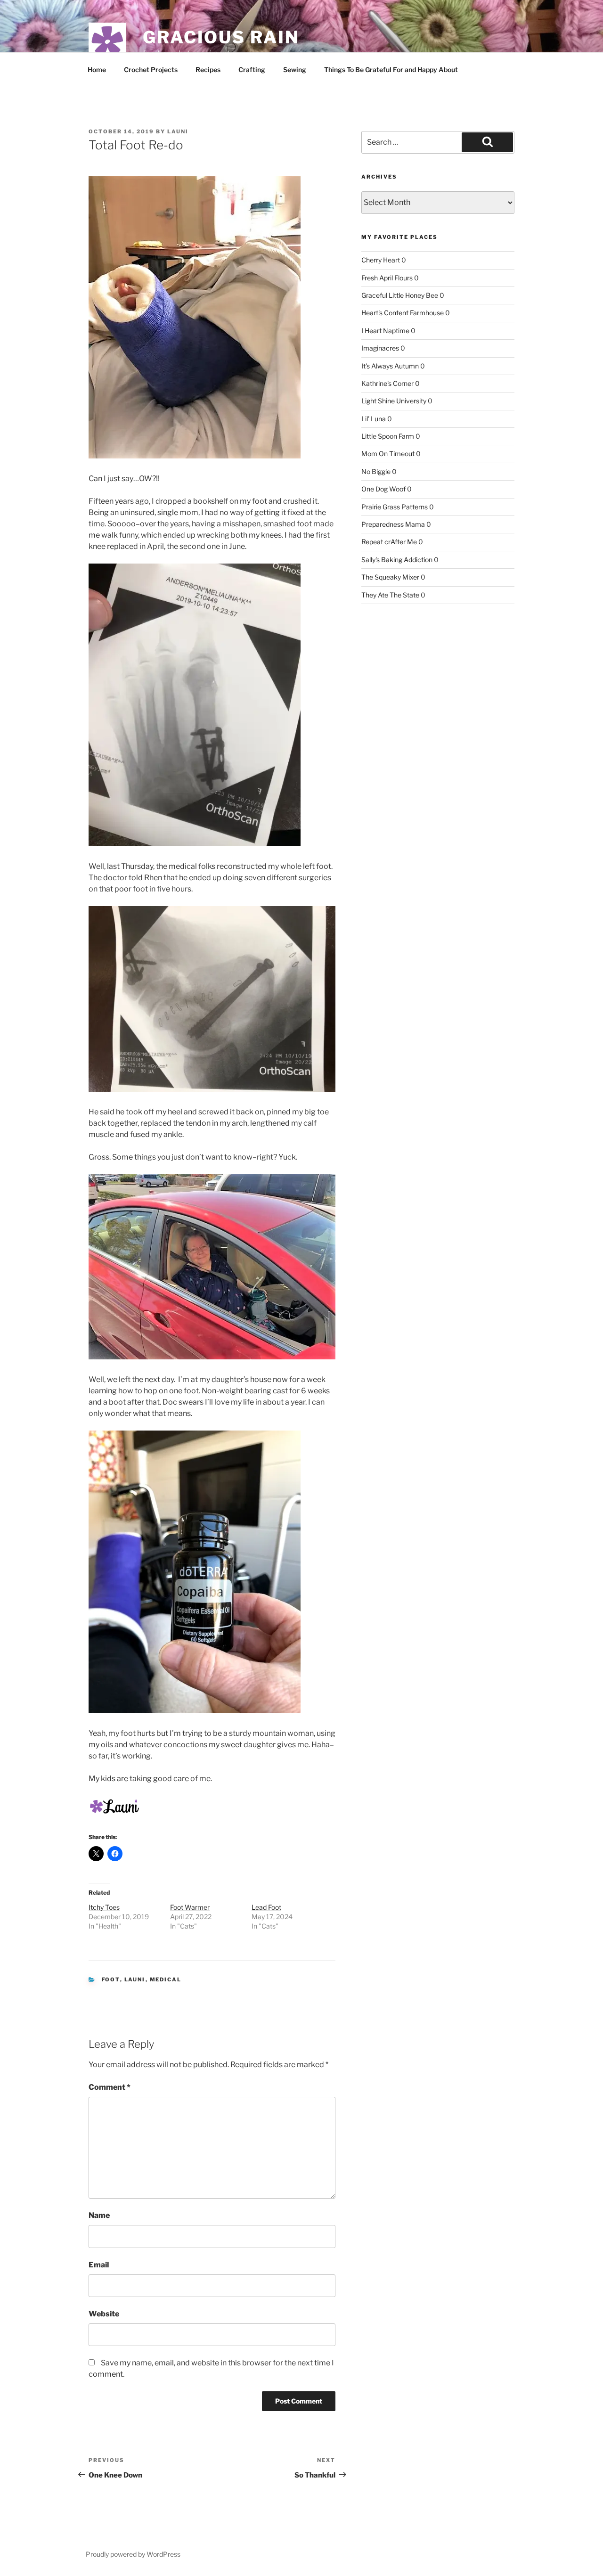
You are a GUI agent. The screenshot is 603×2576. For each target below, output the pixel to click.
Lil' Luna (374, 419)
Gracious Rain (221, 37)
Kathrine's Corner (387, 383)
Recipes (208, 70)
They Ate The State (390, 595)
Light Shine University (394, 401)
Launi (178, 131)
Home (97, 70)
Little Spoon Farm (388, 436)
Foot (111, 1979)
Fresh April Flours (387, 278)
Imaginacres (380, 348)
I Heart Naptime (385, 331)
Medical (166, 1979)
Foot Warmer (190, 1907)
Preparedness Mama (393, 524)
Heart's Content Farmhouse (403, 313)
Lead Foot (266, 1907)
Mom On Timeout (388, 454)
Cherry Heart (381, 260)
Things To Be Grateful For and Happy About (391, 70)
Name (99, 2215)
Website (104, 2314)
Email (99, 2265)
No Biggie (376, 471)
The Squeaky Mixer (390, 577)
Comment (110, 2087)
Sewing (295, 70)
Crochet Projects (151, 70)
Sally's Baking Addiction (397, 560)
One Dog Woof (383, 489)
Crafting (252, 70)
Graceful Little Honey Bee (400, 295)
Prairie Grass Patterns (395, 507)
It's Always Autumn (390, 366)
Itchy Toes (104, 1907)
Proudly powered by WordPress (133, 2554)
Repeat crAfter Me (389, 542)
